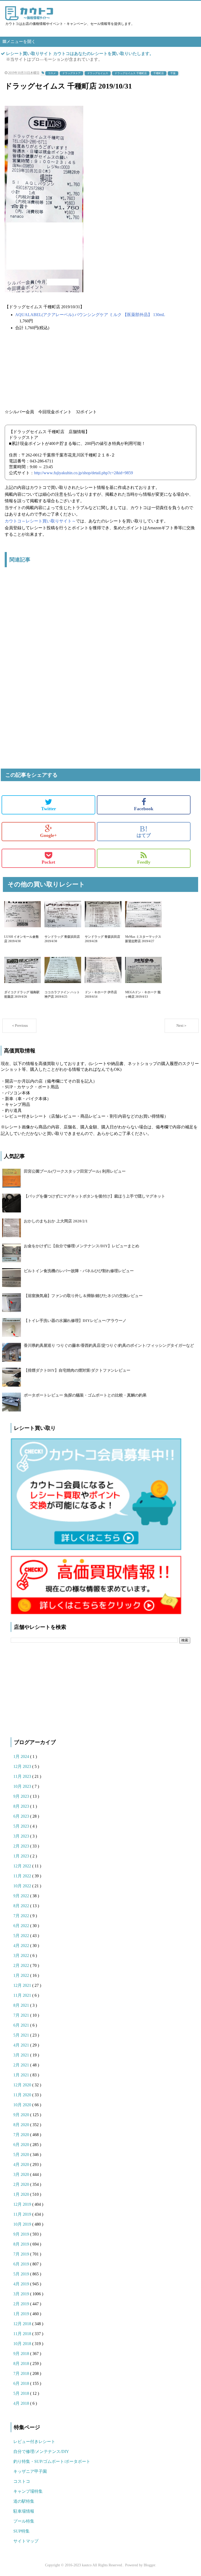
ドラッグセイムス (98, 73)
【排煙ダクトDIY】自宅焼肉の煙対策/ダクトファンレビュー (77, 1370)
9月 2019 (22, 2234)
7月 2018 (22, 2373)
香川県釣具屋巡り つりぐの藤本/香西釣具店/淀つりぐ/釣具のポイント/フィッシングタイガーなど (109, 1345)
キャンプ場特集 (28, 2491)
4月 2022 (22, 1946)
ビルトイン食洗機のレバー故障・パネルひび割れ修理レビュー (79, 1271)
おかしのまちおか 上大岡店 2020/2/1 (56, 1221)
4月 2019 (22, 2284)
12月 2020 (23, 2085)
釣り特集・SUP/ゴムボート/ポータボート (52, 2461)
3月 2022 (22, 1956)
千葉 (173, 73)
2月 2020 (22, 2184)
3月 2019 (22, 2294)
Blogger (149, 2565)
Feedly (144, 862)
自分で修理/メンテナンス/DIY (41, 2451)
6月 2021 (22, 2025)
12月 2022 (23, 1866)
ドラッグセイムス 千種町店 (131, 73)
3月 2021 (22, 2055)
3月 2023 (22, 1836)
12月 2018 (23, 2324)
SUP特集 (21, 2531)
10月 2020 (23, 2105)
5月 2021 (22, 2035)
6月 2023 (22, 1816)
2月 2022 (22, 1965)
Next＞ (182, 1026)
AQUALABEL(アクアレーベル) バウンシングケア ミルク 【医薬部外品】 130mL (90, 315)
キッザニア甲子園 (30, 2471)
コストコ (22, 2481)
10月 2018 (23, 2344)
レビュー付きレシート (34, 2442)
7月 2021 (22, 2015)
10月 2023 (23, 1786)
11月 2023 (23, 1776)
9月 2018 (22, 2354)
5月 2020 (22, 2155)
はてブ (144, 831)
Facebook (144, 809)
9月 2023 (22, 1796)
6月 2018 (22, 2383)
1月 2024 (22, 1756)
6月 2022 (22, 1926)
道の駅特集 (24, 2501)
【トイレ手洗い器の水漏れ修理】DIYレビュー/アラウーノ (75, 1321)
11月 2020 (23, 2095)
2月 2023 (22, 1846)
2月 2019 (22, 2304)
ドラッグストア (71, 73)
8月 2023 (22, 1806)
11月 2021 (23, 1995)
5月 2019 (22, 2274)
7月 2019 (22, 2254)
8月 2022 (22, 1906)
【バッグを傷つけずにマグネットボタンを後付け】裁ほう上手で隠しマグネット (94, 1196)
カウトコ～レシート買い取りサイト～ (40, 521)
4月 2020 (22, 2164)
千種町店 (159, 73)
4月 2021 (22, 2045)
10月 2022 (23, 1886)
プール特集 (24, 2521)
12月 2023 (23, 1766)
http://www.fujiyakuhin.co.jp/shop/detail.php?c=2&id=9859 (83, 473)
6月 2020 (22, 2145)
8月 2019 (22, 2244)
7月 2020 (22, 2135)
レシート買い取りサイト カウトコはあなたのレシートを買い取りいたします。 (80, 54)
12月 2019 (23, 2204)
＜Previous (19, 1026)
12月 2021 (23, 1985)
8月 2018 (22, 2363)
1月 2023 (22, 1856)
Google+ (48, 835)
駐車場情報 (24, 2511)
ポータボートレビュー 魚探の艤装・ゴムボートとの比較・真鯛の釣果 (85, 1395)
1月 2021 (22, 2075)
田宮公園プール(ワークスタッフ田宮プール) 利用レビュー (75, 1171)
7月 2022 (22, 1916)
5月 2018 (22, 2393)
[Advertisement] (100, 630)
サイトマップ (26, 2541)
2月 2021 (22, 2065)
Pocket (48, 862)
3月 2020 (22, 2174)
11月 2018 (23, 2334)
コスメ (52, 73)
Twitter (49, 809)
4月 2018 (22, 2403)
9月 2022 (22, 1896)
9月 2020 (22, 2115)
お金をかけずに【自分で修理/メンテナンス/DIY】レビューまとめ (82, 1246)
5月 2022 (22, 1936)
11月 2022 (23, 1876)
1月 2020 (22, 2194)
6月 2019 (22, 2264)
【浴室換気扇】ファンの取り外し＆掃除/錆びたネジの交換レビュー (83, 1296)
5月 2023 (22, 1826)
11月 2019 (23, 2214)
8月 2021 (22, 2005)
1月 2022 (22, 1975)
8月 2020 (22, 2125)
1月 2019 (22, 2314)
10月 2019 (23, 2224)
